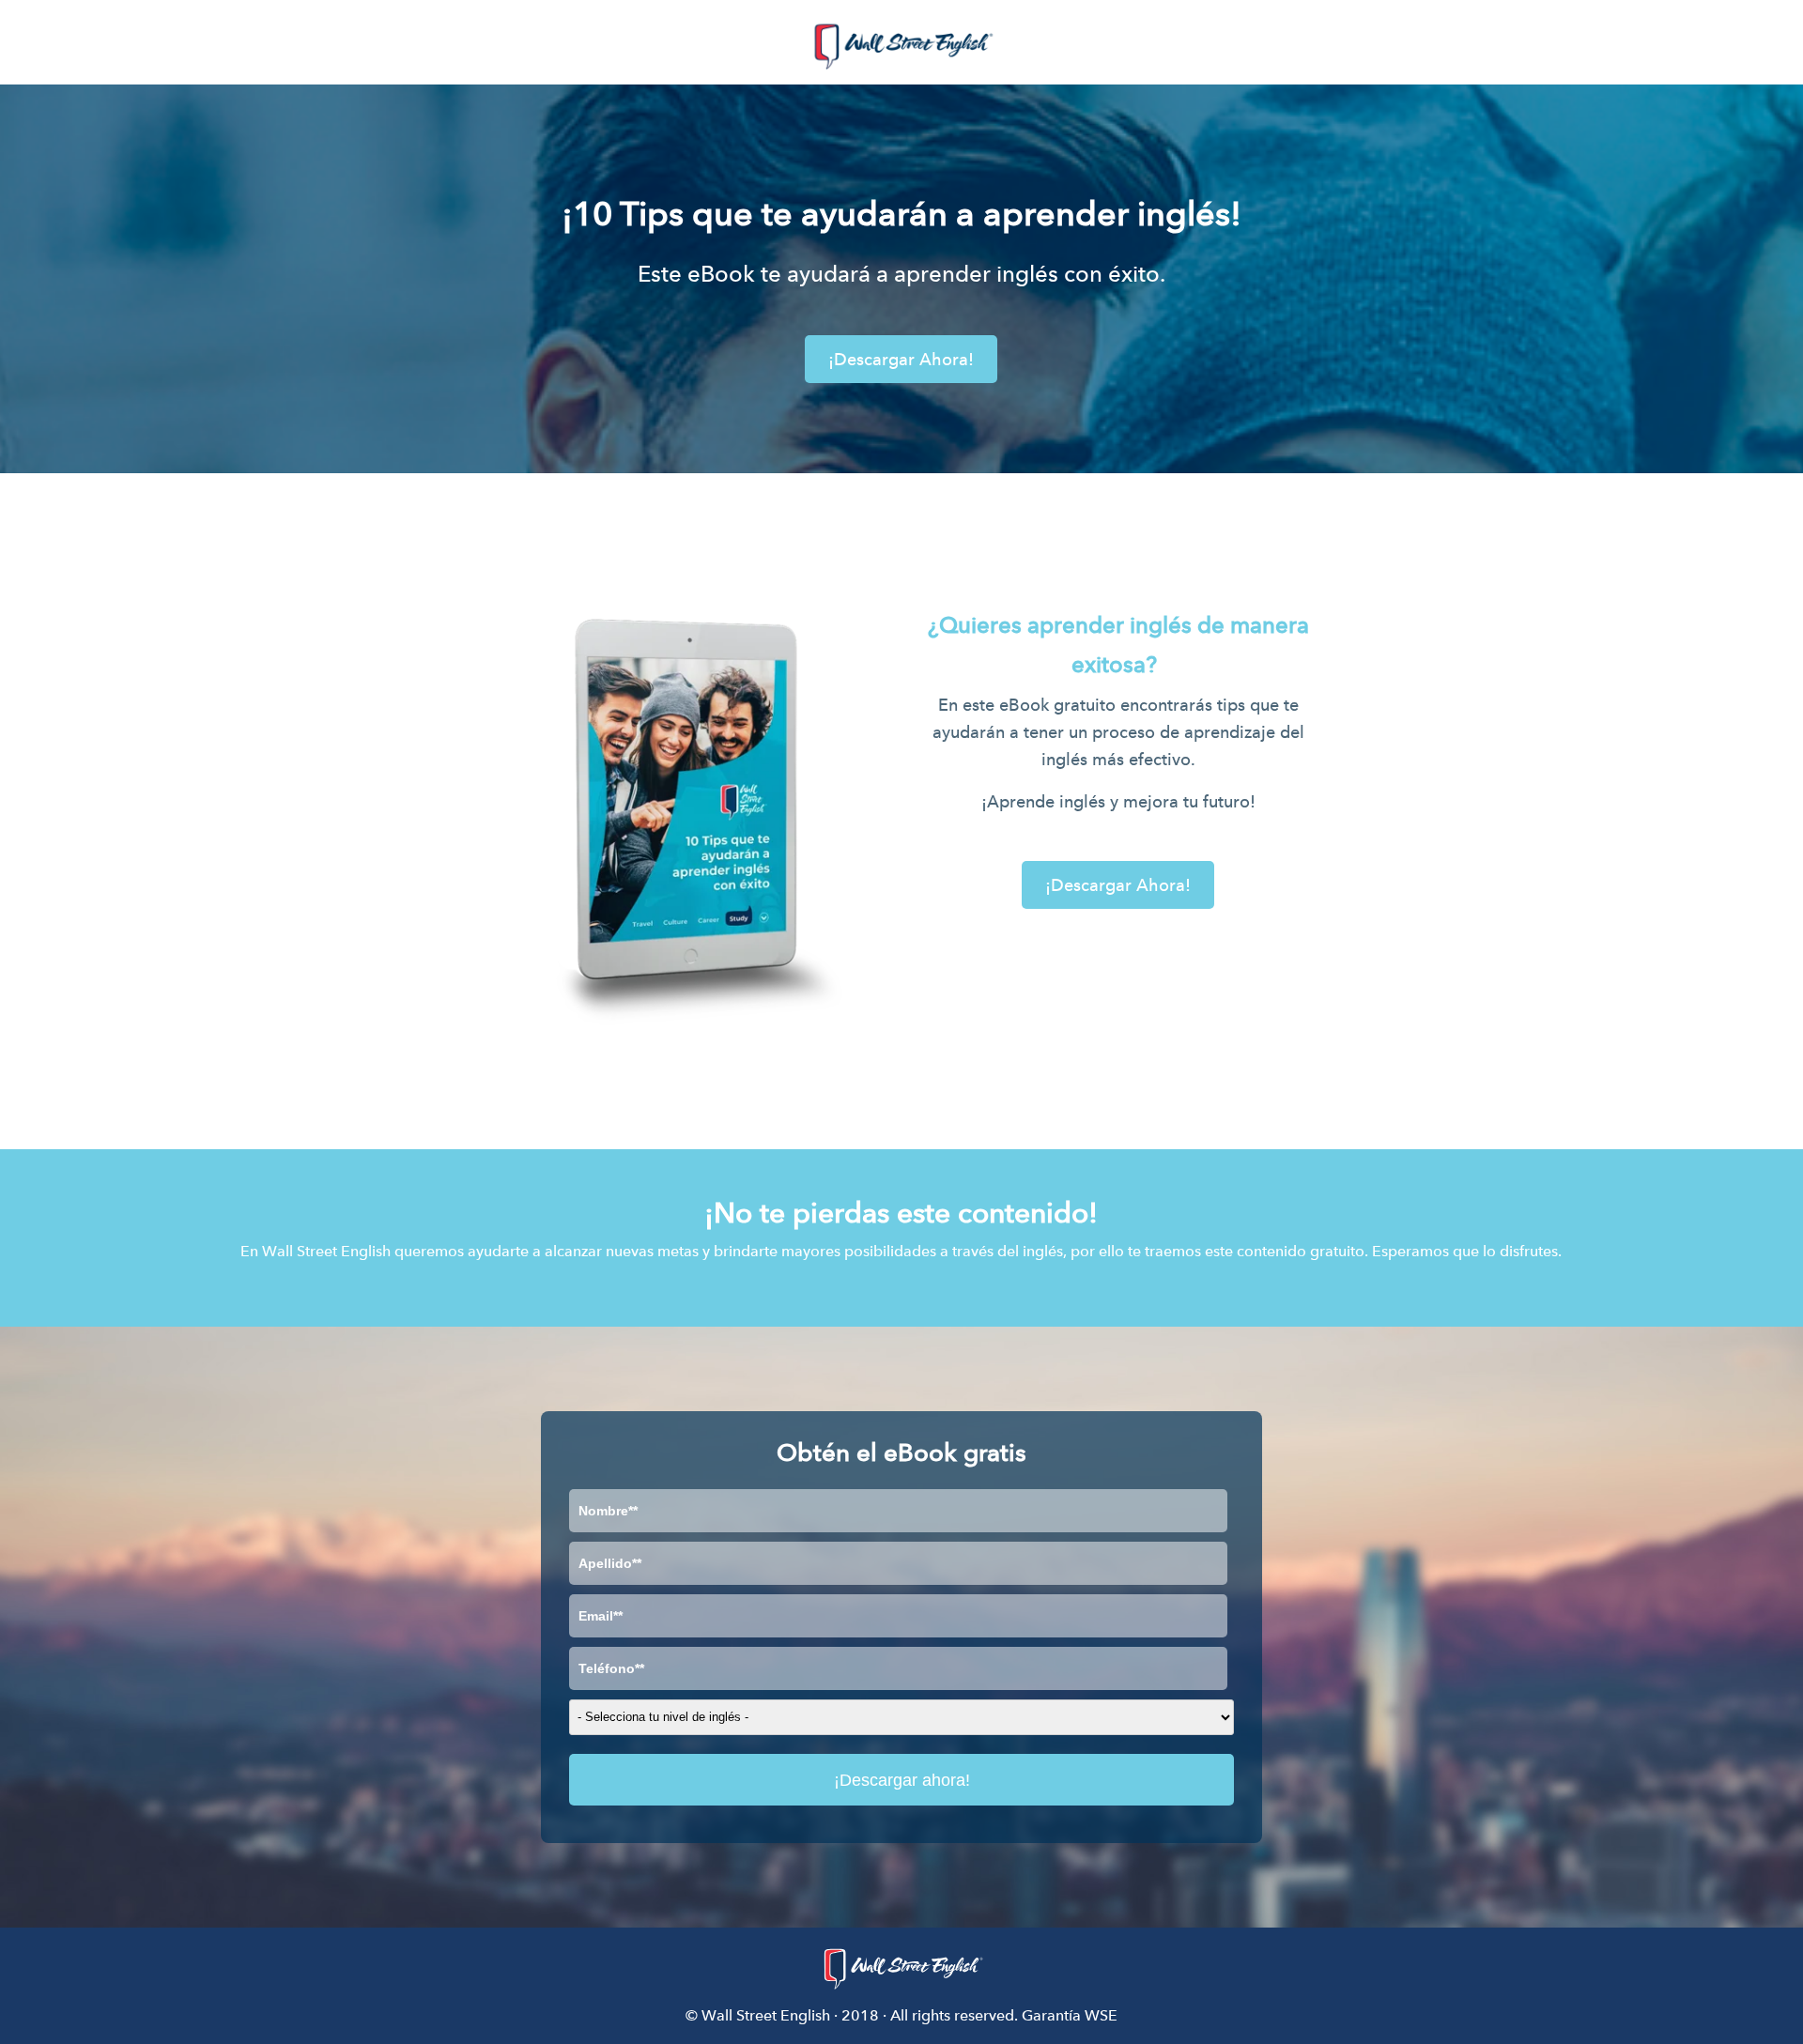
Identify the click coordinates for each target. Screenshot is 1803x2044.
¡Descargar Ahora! (901, 359)
